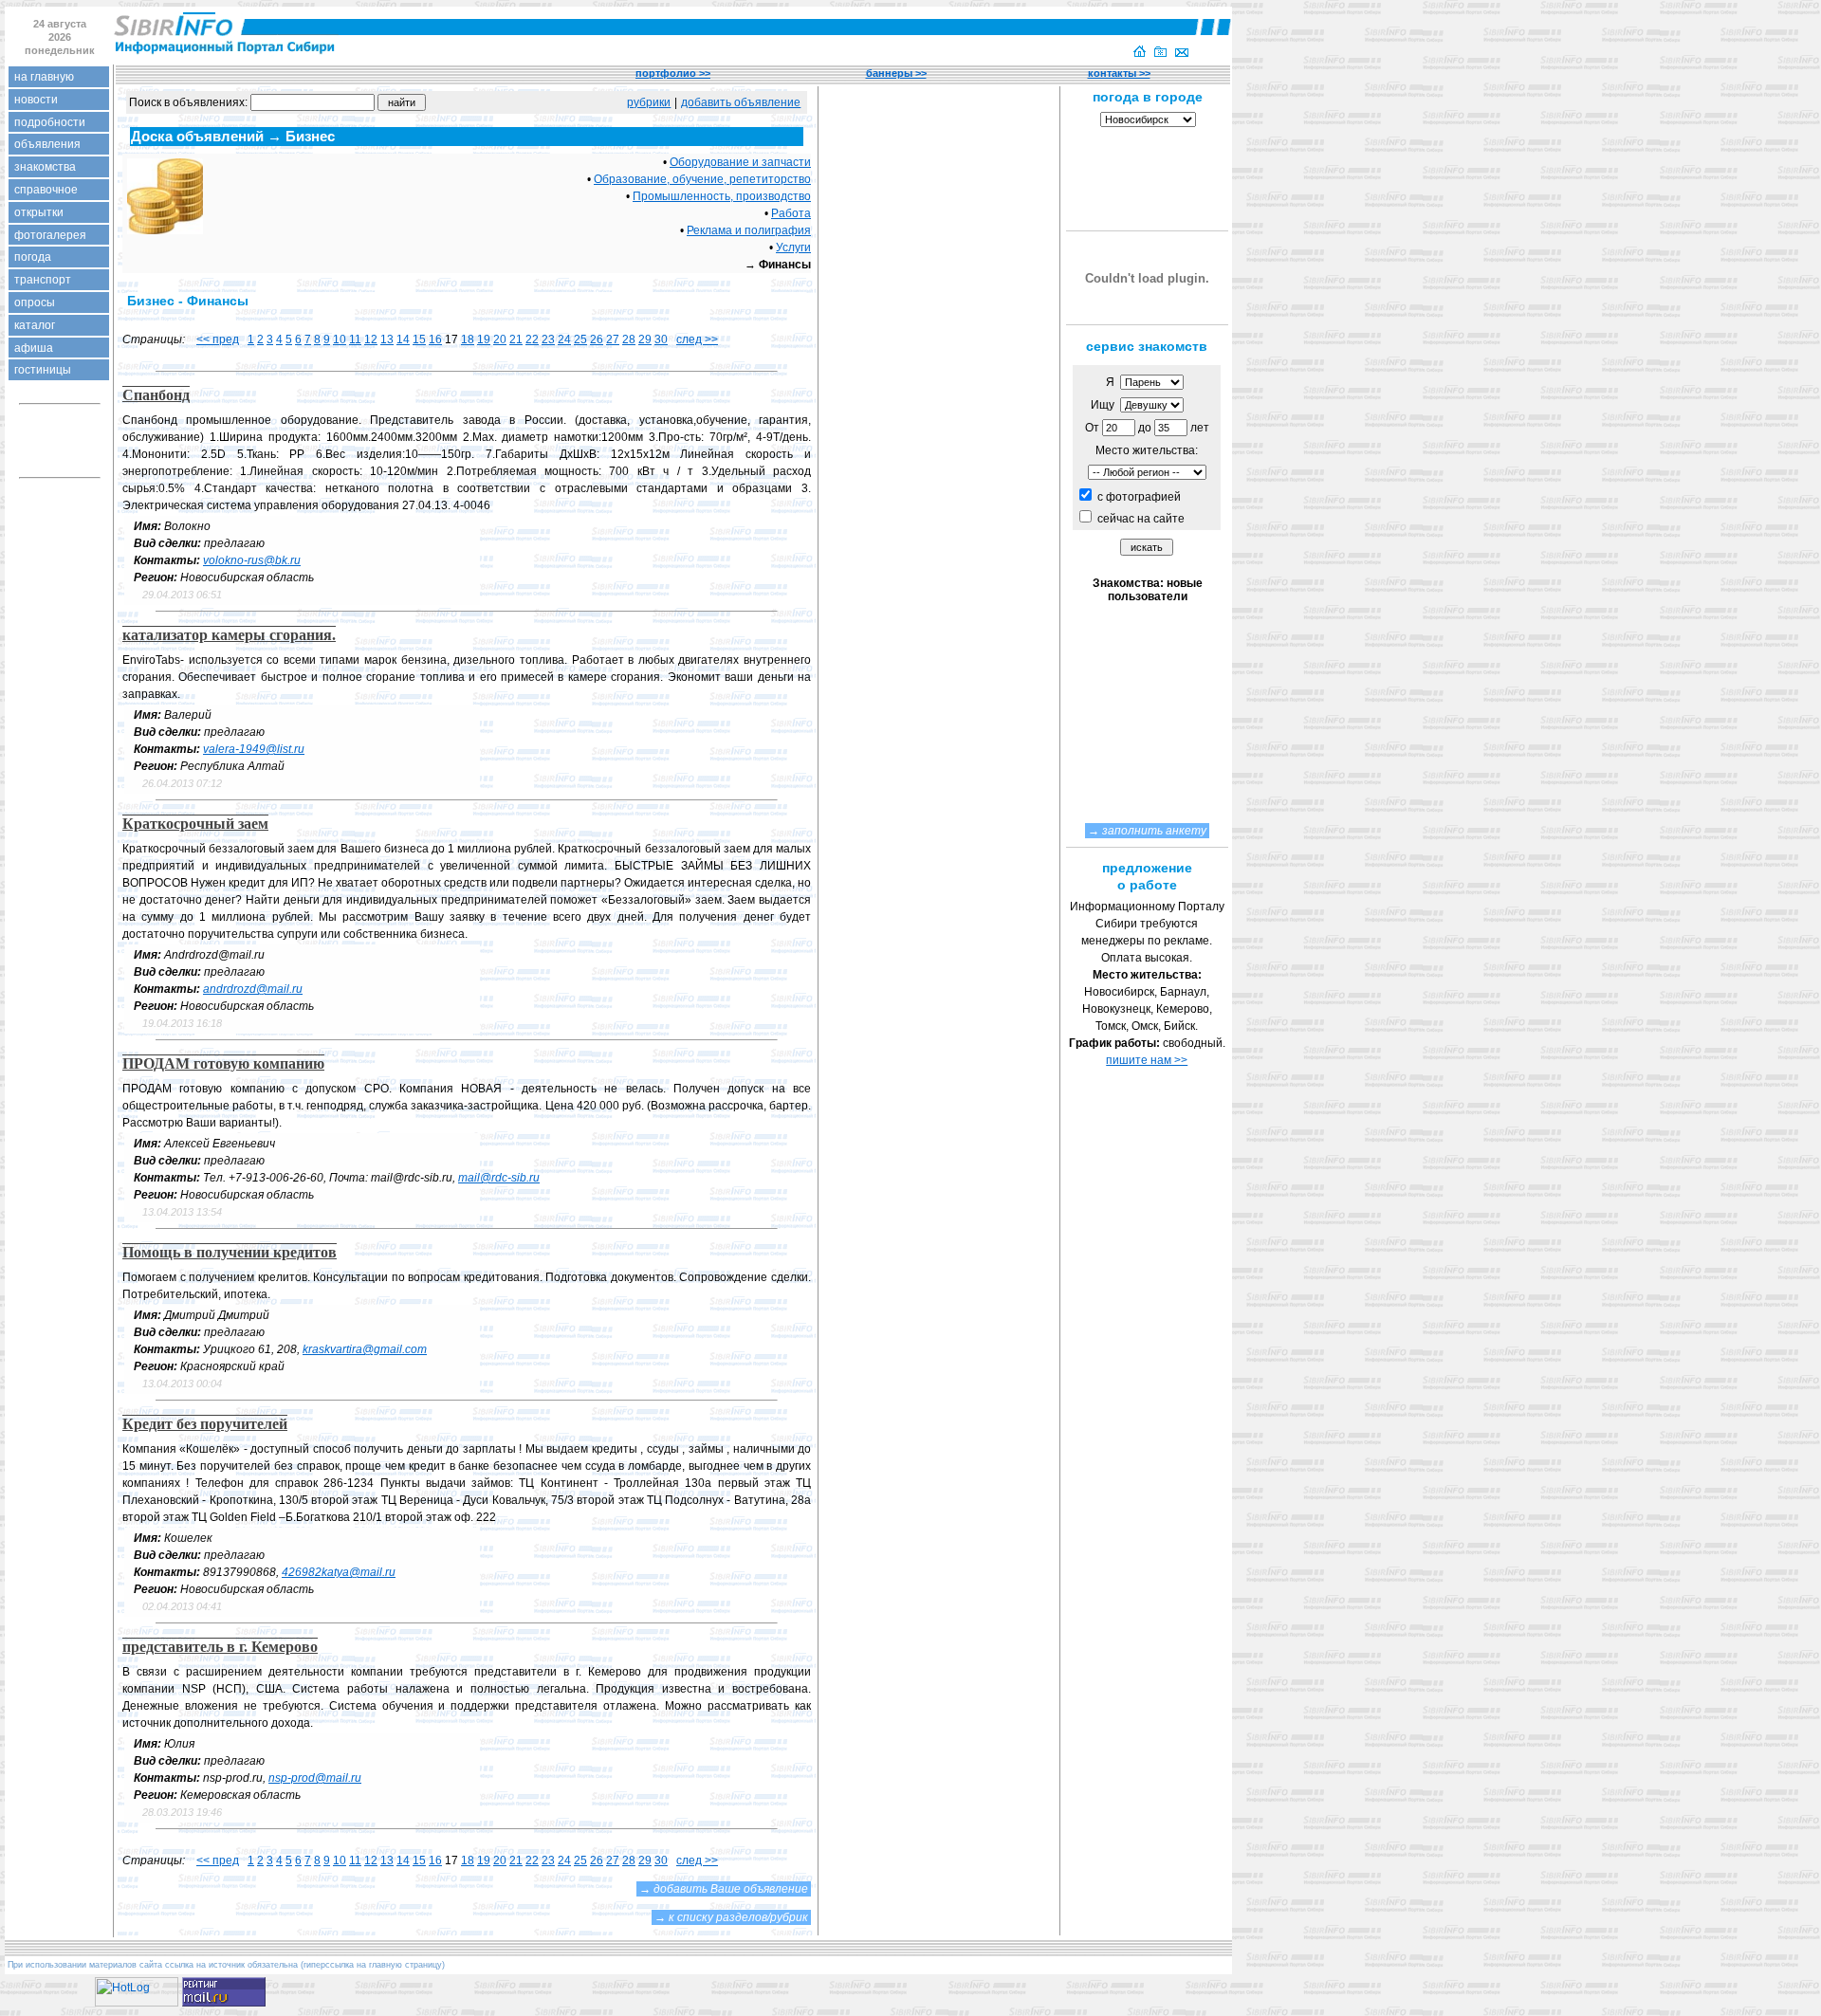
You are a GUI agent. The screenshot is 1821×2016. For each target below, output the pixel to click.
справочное (46, 190)
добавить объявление (741, 102)
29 (645, 339)
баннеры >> (896, 73)
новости (36, 100)
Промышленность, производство (722, 196)
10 (340, 339)
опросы (35, 302)
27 (613, 339)
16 (435, 339)
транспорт (43, 280)
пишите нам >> (1147, 1060)
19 (484, 339)
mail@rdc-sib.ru (499, 1178)
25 (580, 339)
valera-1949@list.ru (254, 749)
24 (564, 339)
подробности (50, 122)
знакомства (45, 167)
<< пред (218, 339)
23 (548, 339)
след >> (697, 339)
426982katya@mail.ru (339, 1572)
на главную (44, 77)
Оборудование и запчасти (740, 162)
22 (532, 339)
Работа (791, 213)
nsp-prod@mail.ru (315, 1778)
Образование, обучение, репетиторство (702, 179)
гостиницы (43, 370)
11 (355, 339)
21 (516, 339)
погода (33, 257)
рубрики (649, 102)
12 (371, 339)
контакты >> (1119, 73)
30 (661, 339)
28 (629, 339)
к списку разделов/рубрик (738, 1917)
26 (597, 339)
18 (468, 339)
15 (419, 339)
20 (500, 339)
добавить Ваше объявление (731, 1889)
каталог (35, 325)
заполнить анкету (1154, 831)
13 (387, 339)
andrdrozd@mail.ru (253, 989)
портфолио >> (673, 73)
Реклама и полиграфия (749, 230)
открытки (39, 212)
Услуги (793, 247)
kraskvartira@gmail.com (365, 1349)
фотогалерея (50, 235)
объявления (47, 144)
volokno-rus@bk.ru (252, 560)
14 (403, 339)
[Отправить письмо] (1182, 53)
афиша (34, 348)
